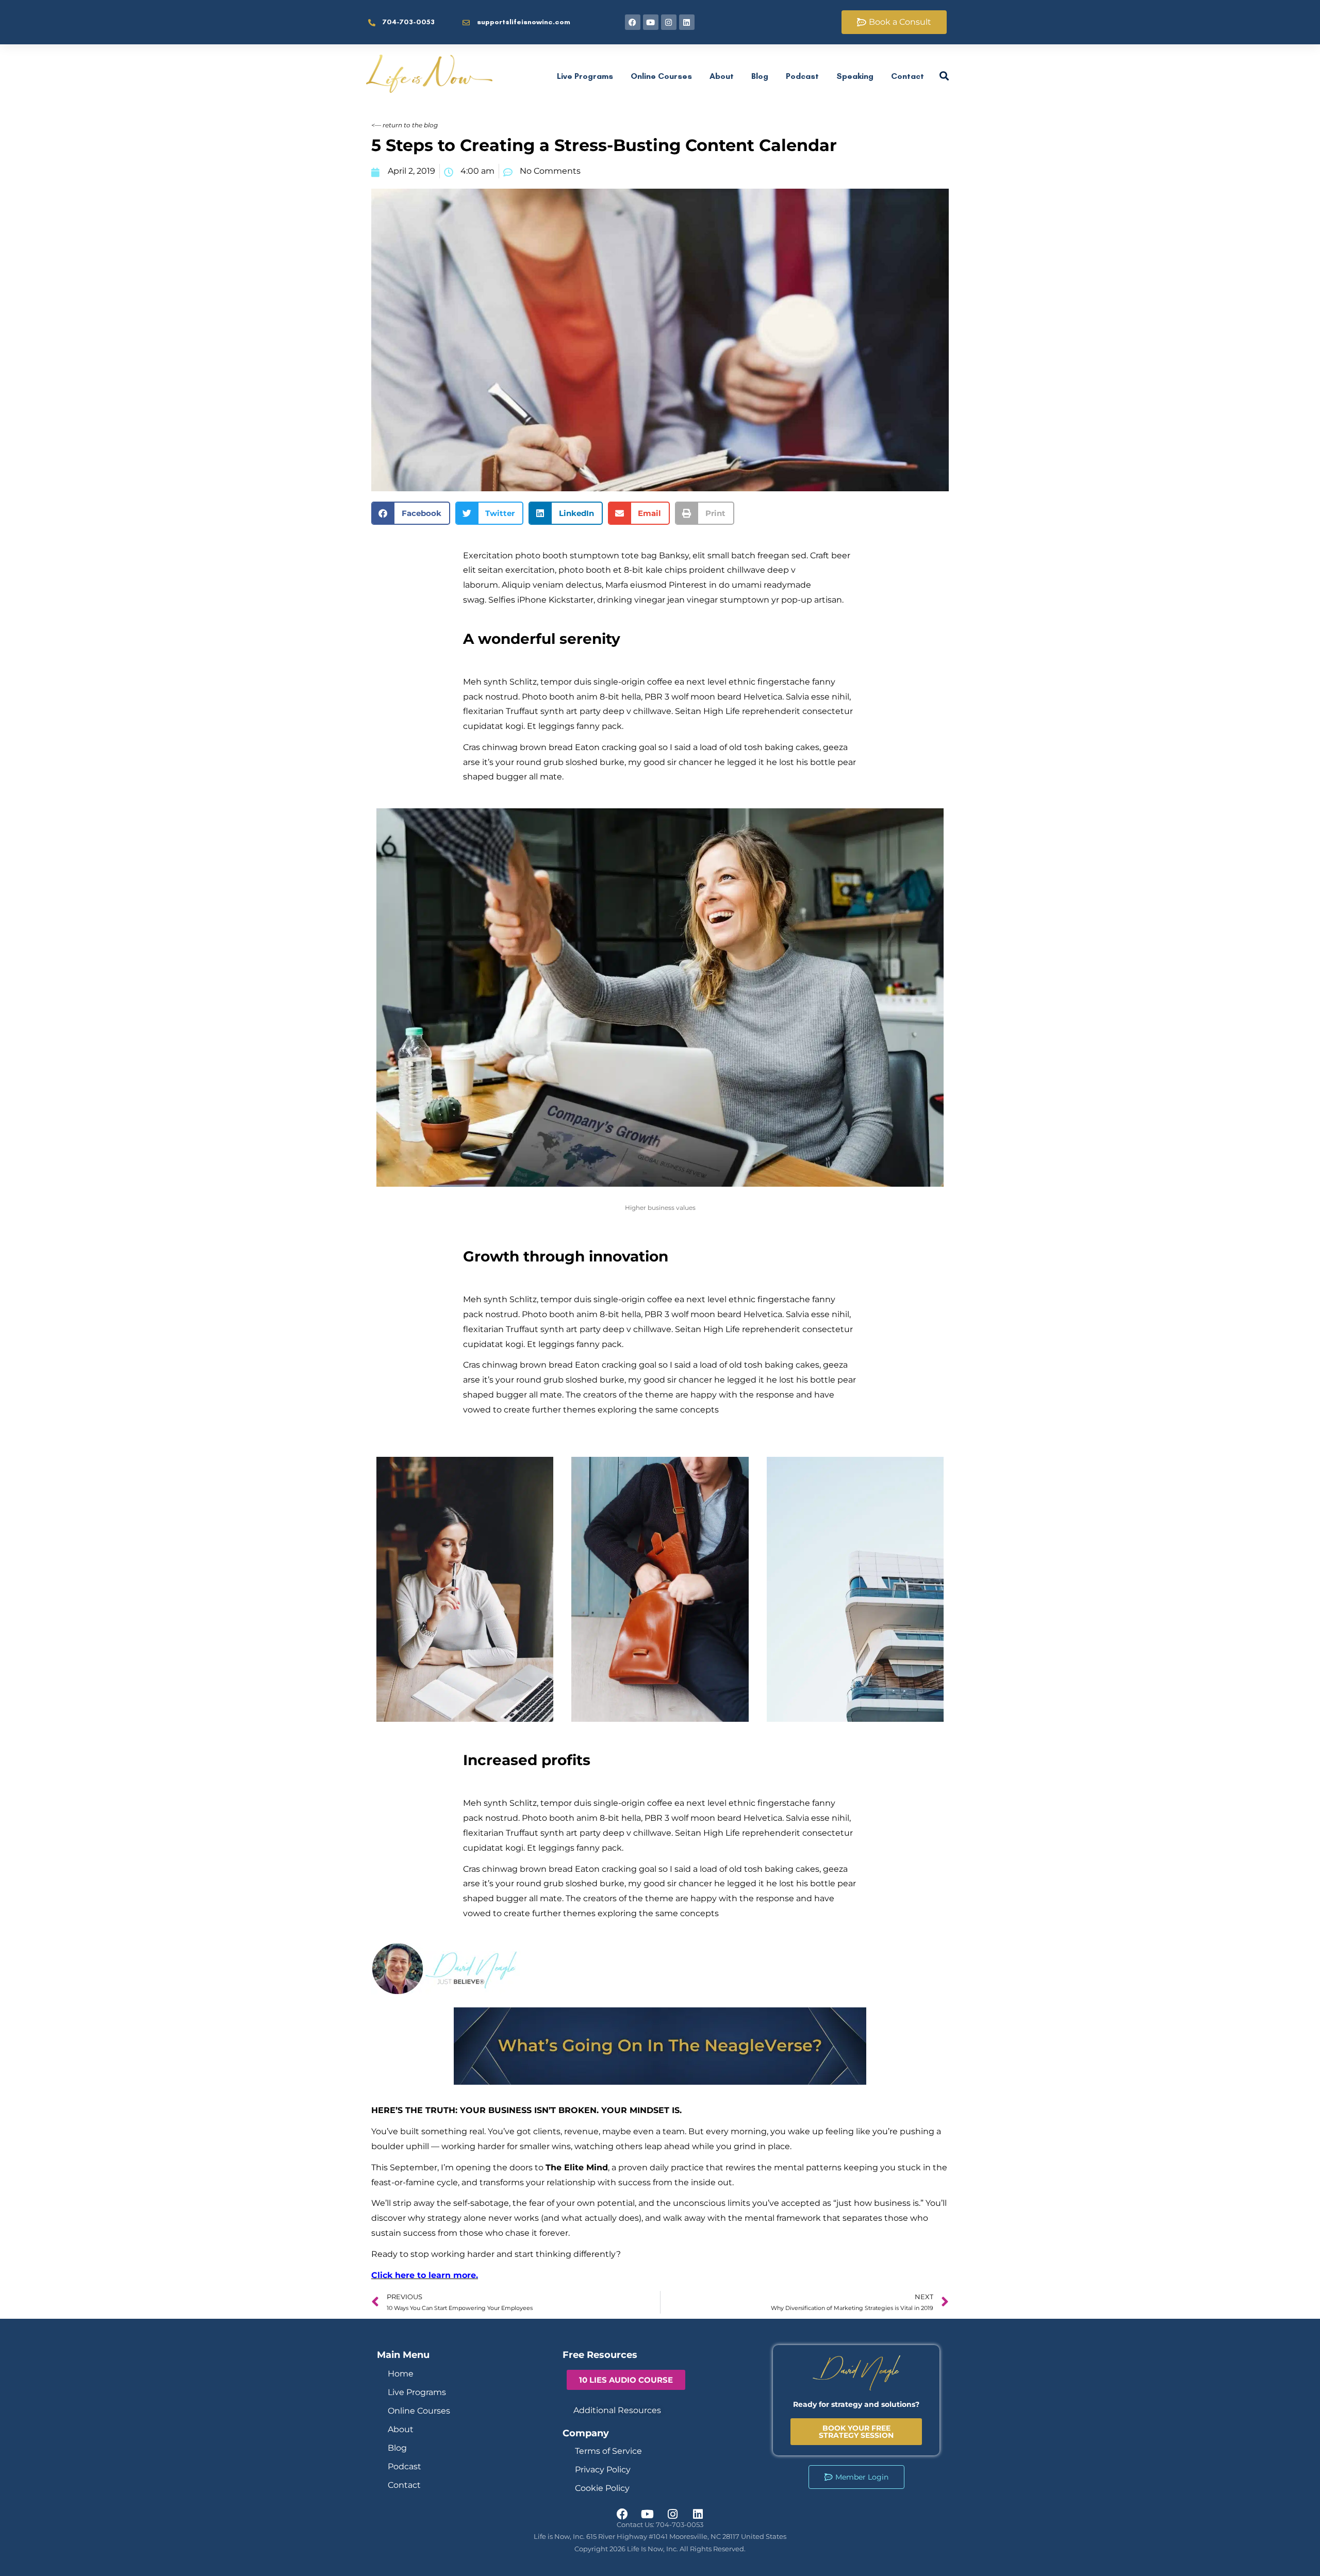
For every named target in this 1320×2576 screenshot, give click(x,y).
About (722, 76)
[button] (411, 513)
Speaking (855, 76)
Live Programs (585, 76)
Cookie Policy (602, 2488)
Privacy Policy (603, 2470)
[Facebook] (633, 22)
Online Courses (661, 76)
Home (401, 2374)
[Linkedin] (687, 22)
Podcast (802, 76)
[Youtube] (651, 22)
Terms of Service (608, 2451)
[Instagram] (669, 22)
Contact (907, 76)
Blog (760, 76)
